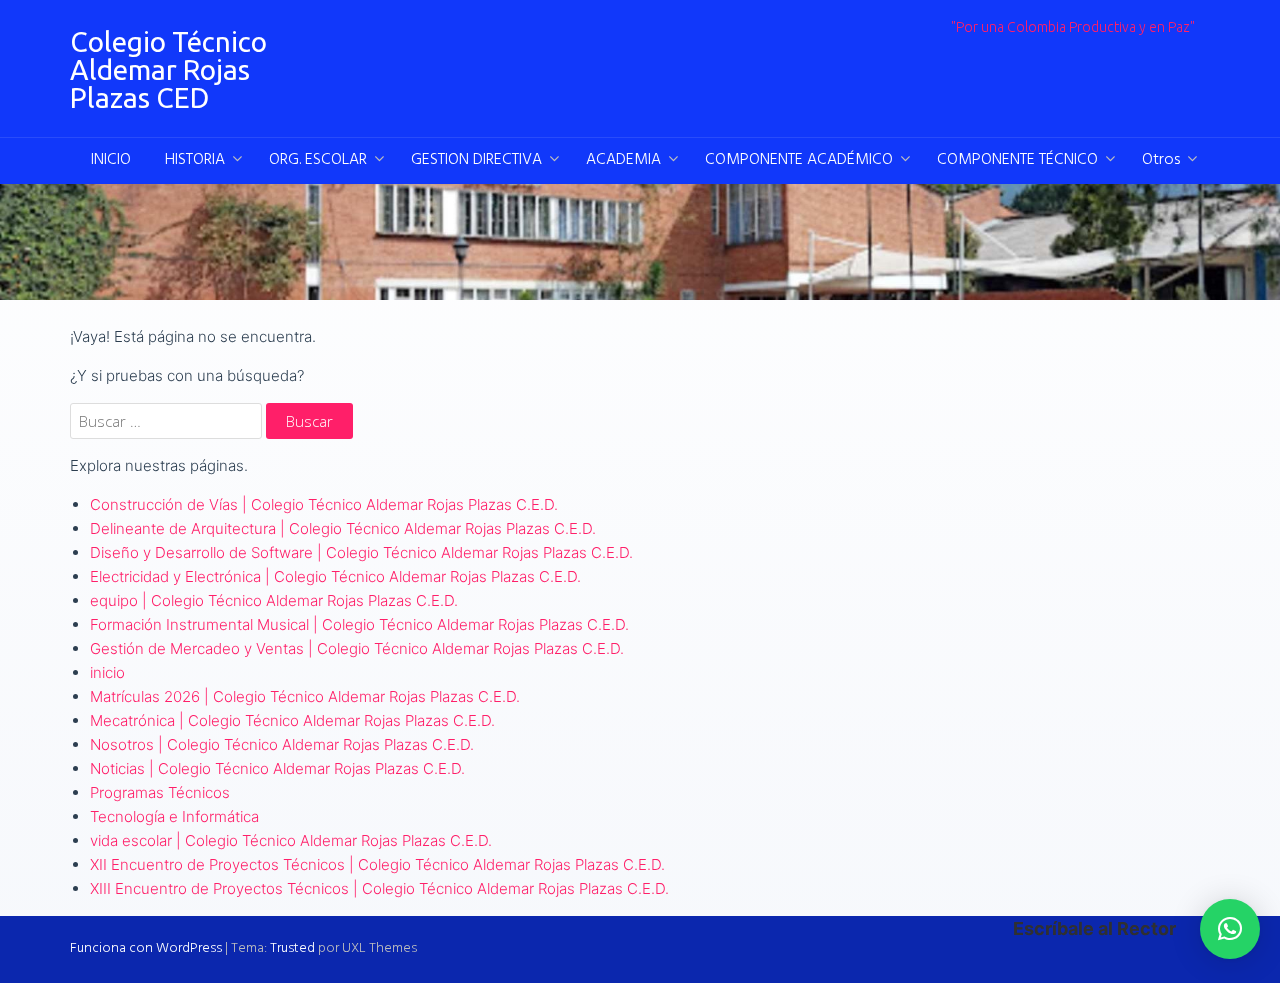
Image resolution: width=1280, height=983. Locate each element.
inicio (107, 672)
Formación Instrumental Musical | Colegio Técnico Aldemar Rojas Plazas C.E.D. (359, 624)
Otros (1161, 160)
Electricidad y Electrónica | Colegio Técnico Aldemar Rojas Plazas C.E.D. (335, 576)
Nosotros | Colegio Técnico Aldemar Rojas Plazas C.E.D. (282, 744)
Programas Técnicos (160, 792)
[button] (1230, 929)
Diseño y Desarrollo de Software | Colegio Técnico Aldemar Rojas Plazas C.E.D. (361, 552)
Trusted (292, 948)
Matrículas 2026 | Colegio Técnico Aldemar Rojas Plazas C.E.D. (305, 696)
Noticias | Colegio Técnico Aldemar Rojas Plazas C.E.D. (277, 768)
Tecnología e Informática (174, 816)
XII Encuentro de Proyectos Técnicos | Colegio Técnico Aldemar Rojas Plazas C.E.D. (377, 864)
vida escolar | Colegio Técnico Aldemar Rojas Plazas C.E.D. (291, 840)
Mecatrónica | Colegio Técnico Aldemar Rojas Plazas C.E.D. (292, 720)
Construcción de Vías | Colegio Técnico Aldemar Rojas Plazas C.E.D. (324, 504)
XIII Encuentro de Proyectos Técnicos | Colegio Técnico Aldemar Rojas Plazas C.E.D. (379, 888)
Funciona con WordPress (146, 948)
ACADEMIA (623, 160)
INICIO (111, 160)
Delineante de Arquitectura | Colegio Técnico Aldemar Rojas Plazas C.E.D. (343, 528)
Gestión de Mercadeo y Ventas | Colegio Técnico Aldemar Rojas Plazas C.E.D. (357, 648)
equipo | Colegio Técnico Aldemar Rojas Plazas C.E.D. (274, 600)
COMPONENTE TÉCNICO (1017, 160)
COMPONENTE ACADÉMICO (799, 160)
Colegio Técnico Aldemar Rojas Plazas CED (168, 69)
